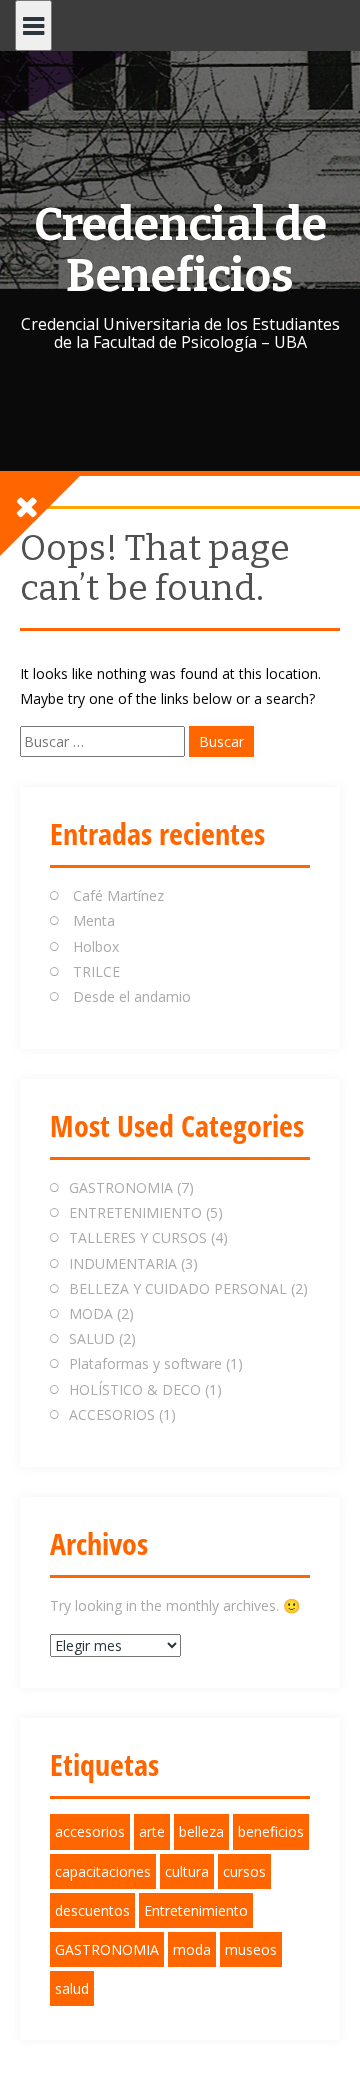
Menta (94, 920)
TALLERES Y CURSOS (138, 1237)
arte (152, 1831)
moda (192, 1949)
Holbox (96, 946)
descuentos (92, 1910)
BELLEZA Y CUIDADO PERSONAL (178, 1288)
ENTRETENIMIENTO (135, 1212)
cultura (187, 1871)
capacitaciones (103, 1871)
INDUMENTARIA (123, 1263)
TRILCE (96, 971)
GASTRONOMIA (121, 1187)
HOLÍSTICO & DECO (135, 1389)
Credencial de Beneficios (180, 250)
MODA (91, 1313)
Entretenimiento (196, 1910)
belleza (201, 1831)
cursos (244, 1871)
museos (251, 1949)
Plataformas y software (145, 1363)
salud (72, 1988)
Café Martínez (118, 895)
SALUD (92, 1338)
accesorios (90, 1831)
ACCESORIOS (112, 1414)
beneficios (271, 1831)
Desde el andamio (132, 996)
